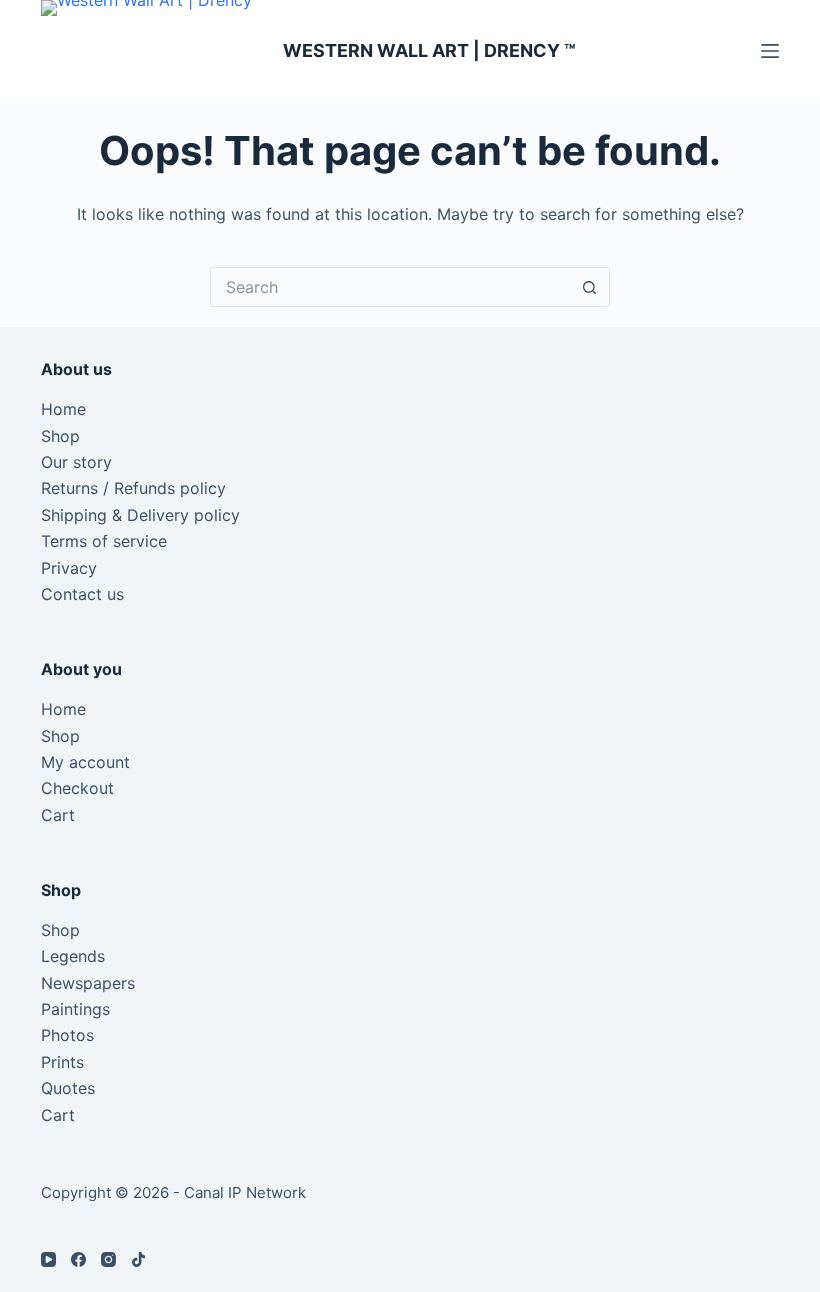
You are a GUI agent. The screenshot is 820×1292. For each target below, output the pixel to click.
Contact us (82, 594)
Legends (73, 956)
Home (63, 409)
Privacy (69, 568)
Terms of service (104, 541)
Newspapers (88, 983)
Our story (76, 462)
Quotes (68, 1088)
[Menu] (770, 51)
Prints (62, 1062)
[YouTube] (48, 1259)
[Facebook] (78, 1259)
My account (85, 762)
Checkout (77, 788)
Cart (58, 815)
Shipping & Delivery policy (140, 515)
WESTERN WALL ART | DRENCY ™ (429, 50)
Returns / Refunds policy (133, 488)
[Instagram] (108, 1259)
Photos (67, 1035)
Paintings (75, 1009)
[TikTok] (138, 1259)
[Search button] (590, 287)
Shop (60, 436)
